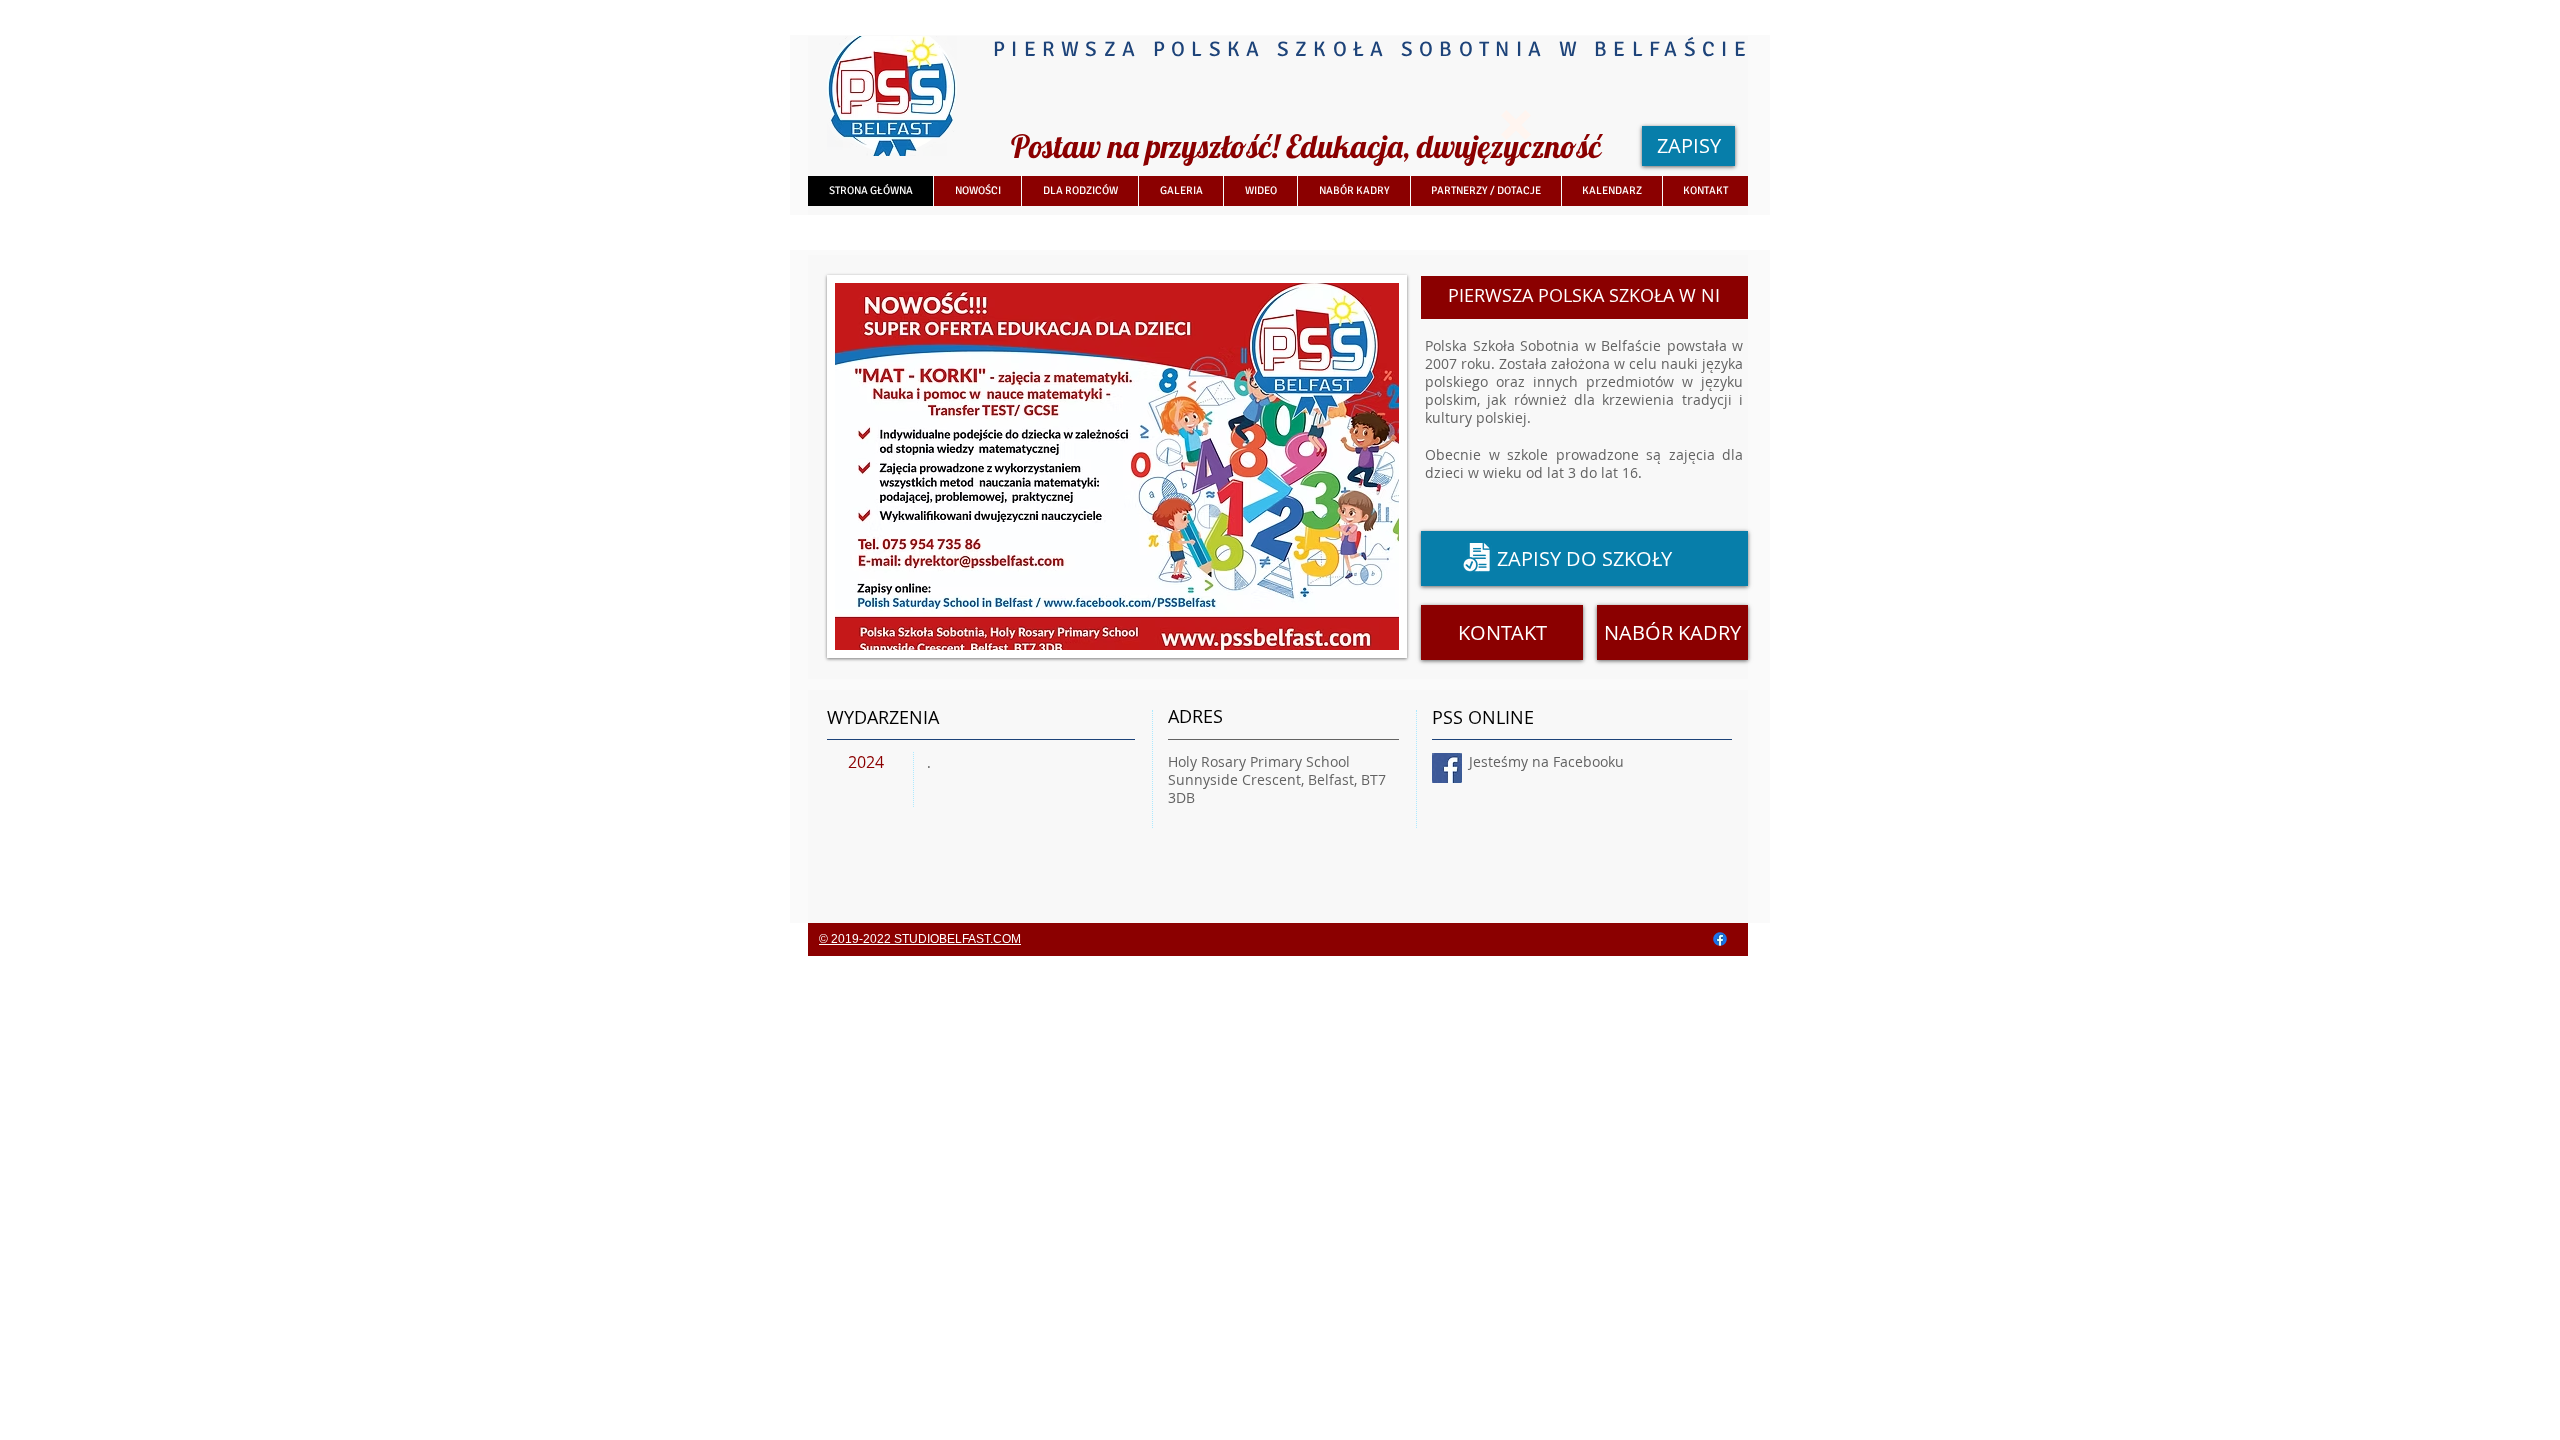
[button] (1516, 125)
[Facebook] (1720, 939)
